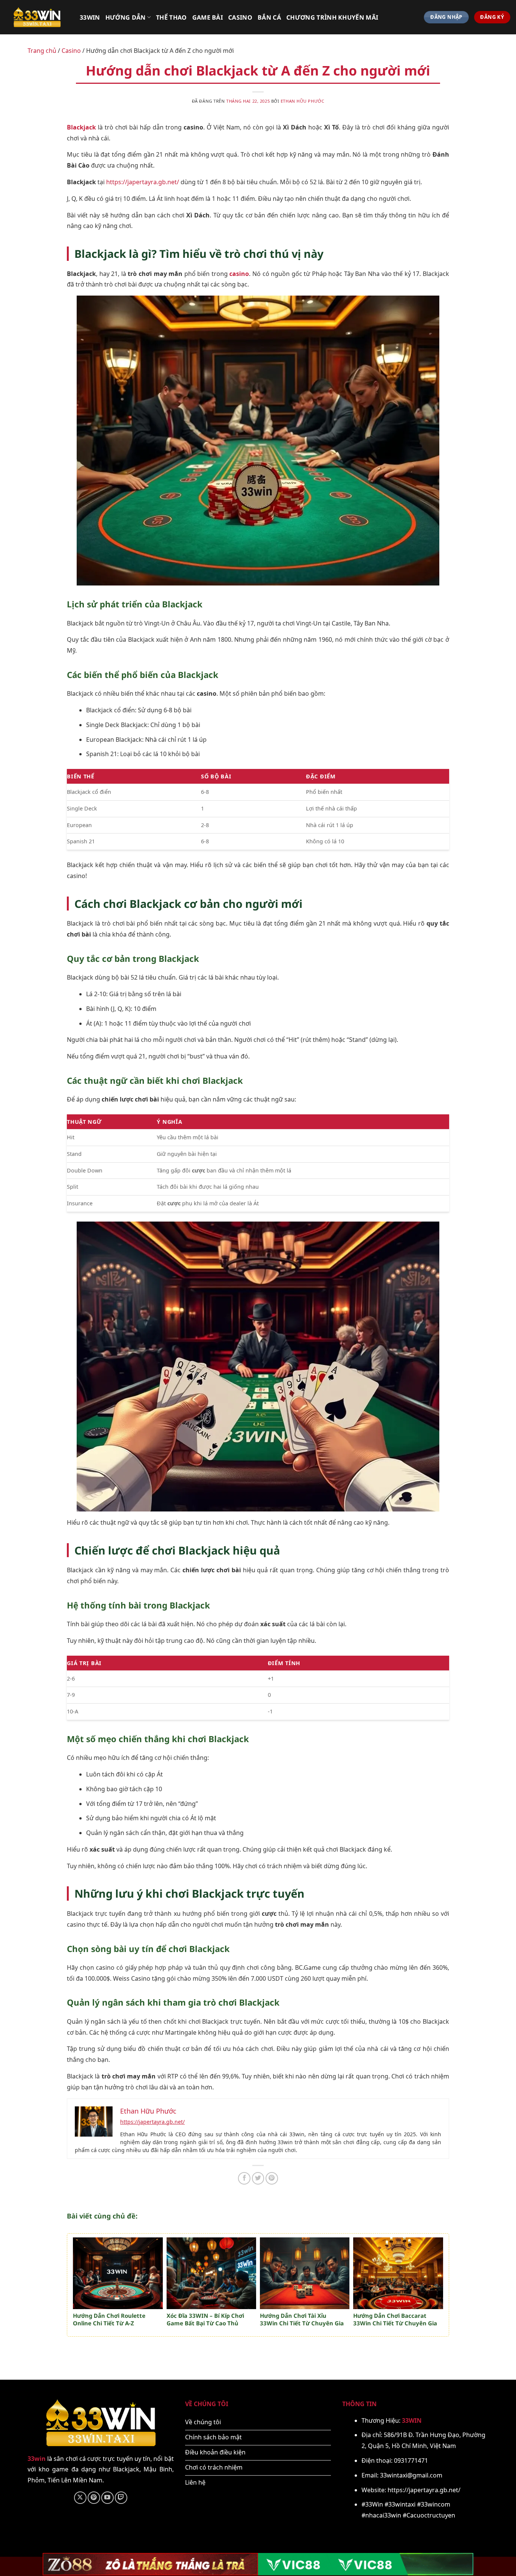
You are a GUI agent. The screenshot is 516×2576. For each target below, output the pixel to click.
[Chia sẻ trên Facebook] (244, 2178)
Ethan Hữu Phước (302, 101)
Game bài (208, 17)
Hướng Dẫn (126, 17)
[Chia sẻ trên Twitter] (258, 2178)
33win (90, 17)
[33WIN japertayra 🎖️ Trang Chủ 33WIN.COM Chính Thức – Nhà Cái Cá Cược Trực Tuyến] (37, 17)
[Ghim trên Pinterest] (272, 2178)
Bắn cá (269, 17)
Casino (240, 17)
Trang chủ (42, 51)
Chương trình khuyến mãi (332, 17)
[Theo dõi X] (80, 2498)
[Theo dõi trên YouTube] (107, 2498)
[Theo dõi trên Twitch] (121, 2498)
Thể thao (171, 17)
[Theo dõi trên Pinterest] (94, 2498)
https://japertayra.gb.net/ (143, 182)
